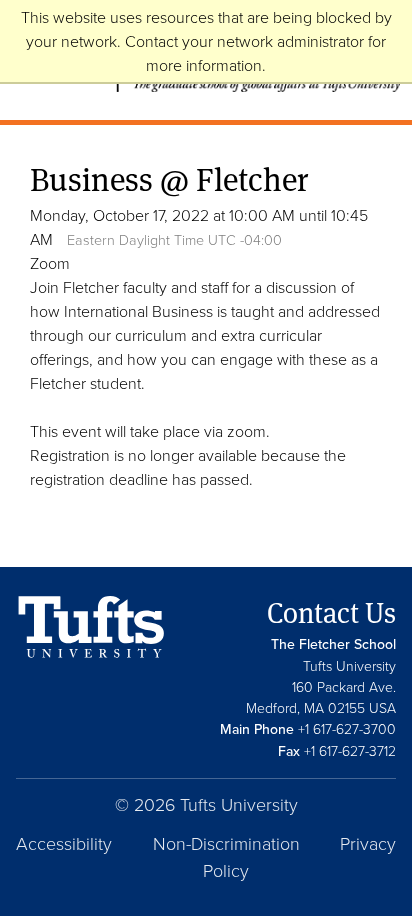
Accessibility (64, 843)
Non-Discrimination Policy (226, 856)
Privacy (368, 843)
